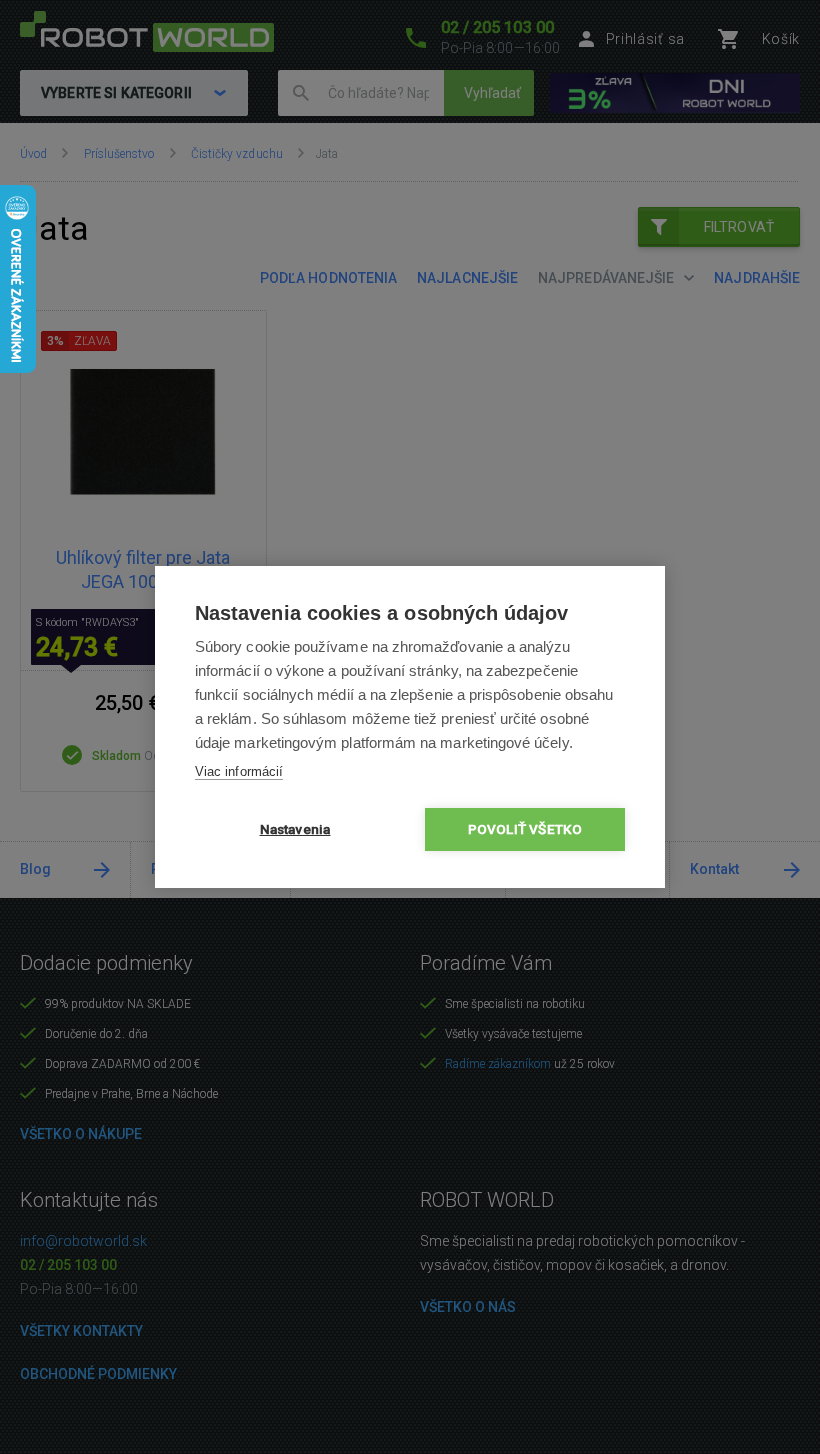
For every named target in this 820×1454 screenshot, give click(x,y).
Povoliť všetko (525, 829)
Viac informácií (239, 771)
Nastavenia (295, 829)
